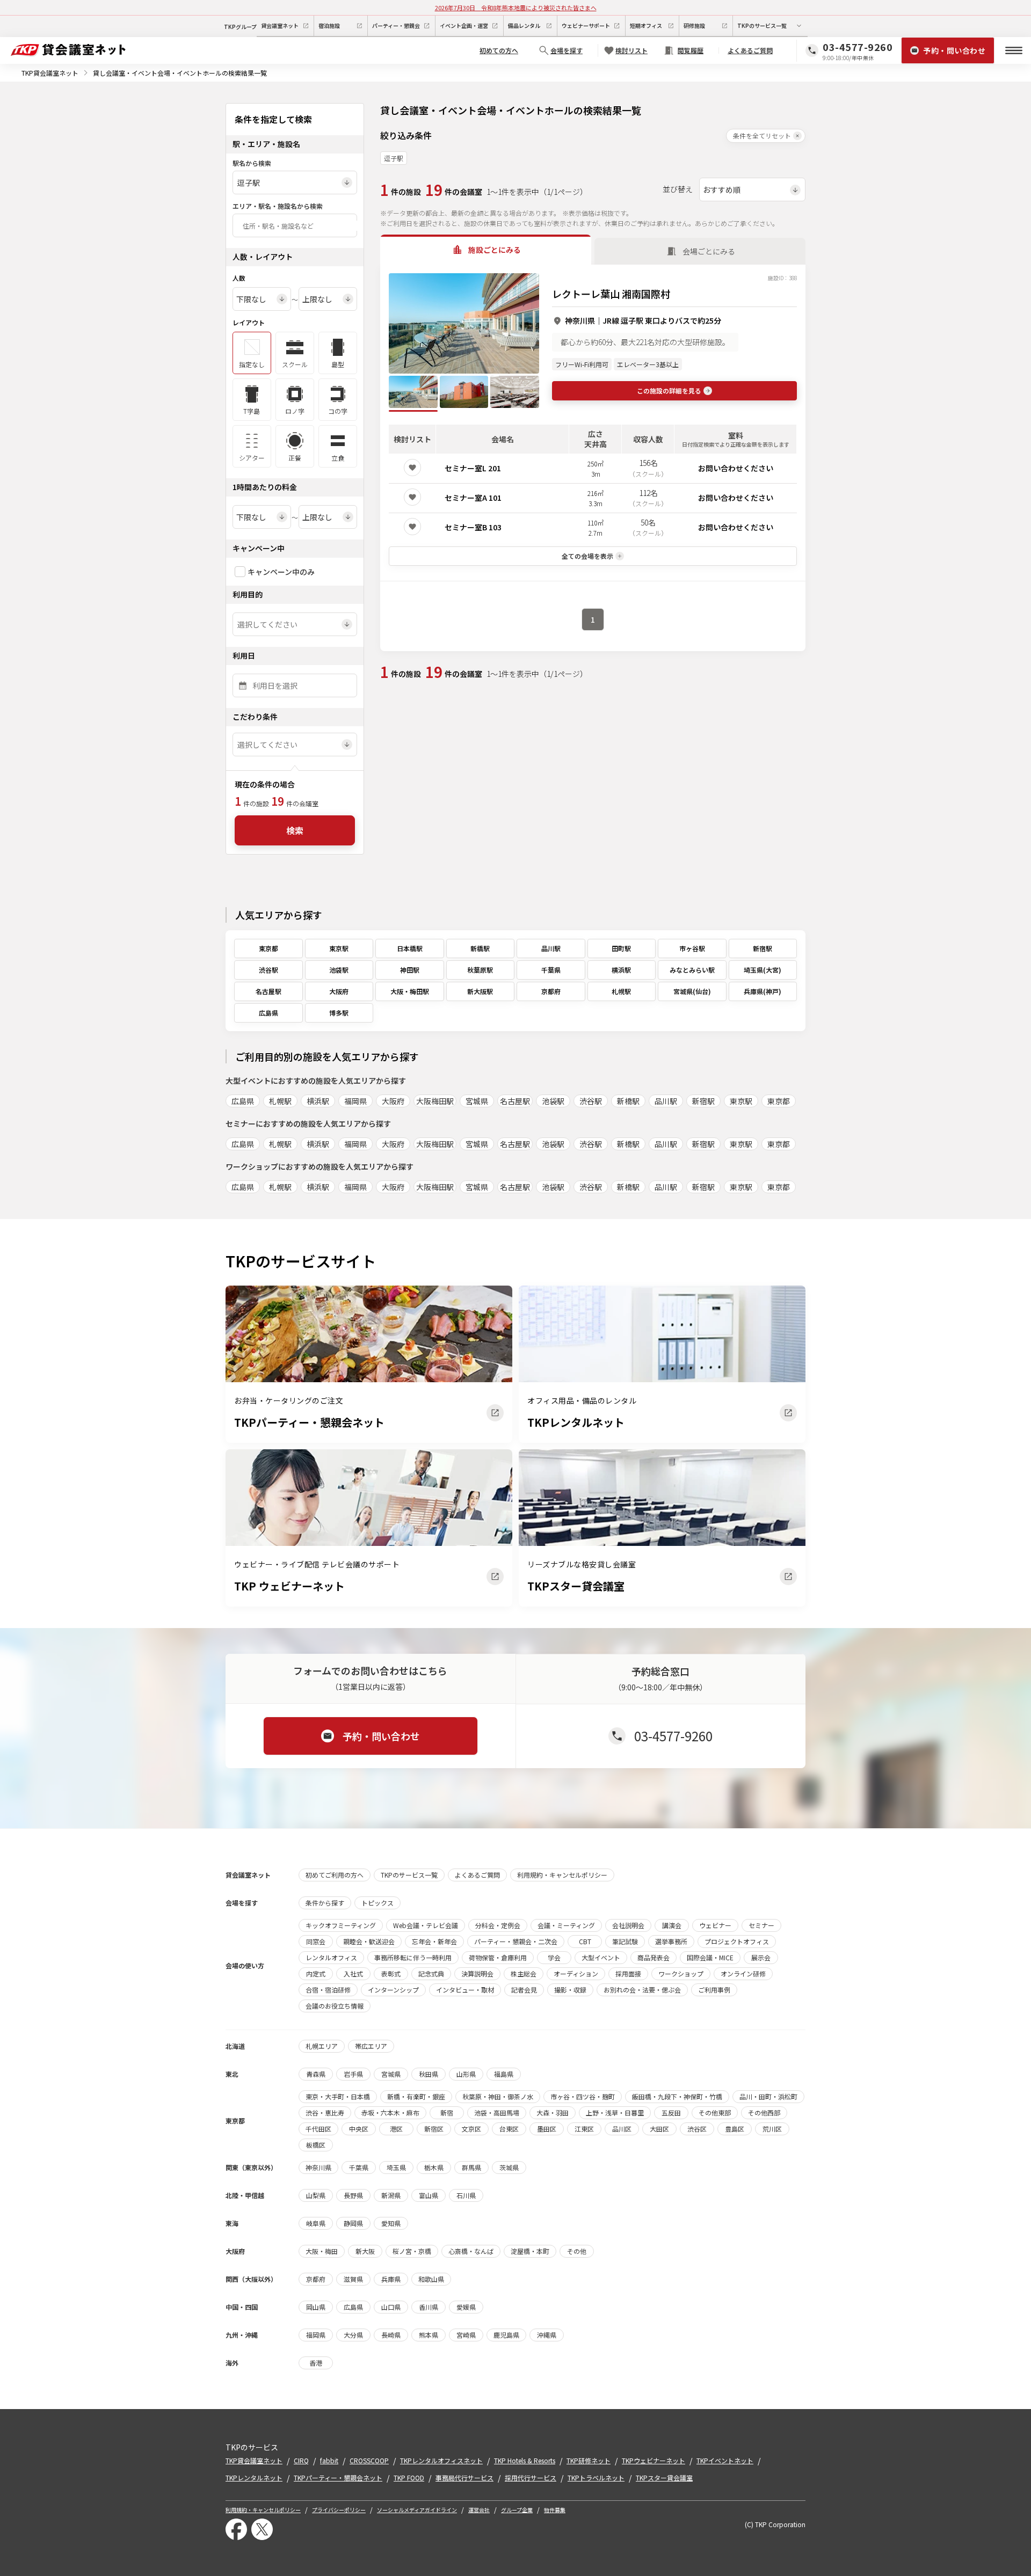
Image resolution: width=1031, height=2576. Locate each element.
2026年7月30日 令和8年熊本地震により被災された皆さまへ (516, 8)
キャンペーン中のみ (281, 572)
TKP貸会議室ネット (50, 73)
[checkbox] (240, 572)
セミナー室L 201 (473, 468)
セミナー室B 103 (473, 527)
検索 (295, 830)
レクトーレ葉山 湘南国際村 (611, 294)
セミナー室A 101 (473, 498)
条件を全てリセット (762, 136)
